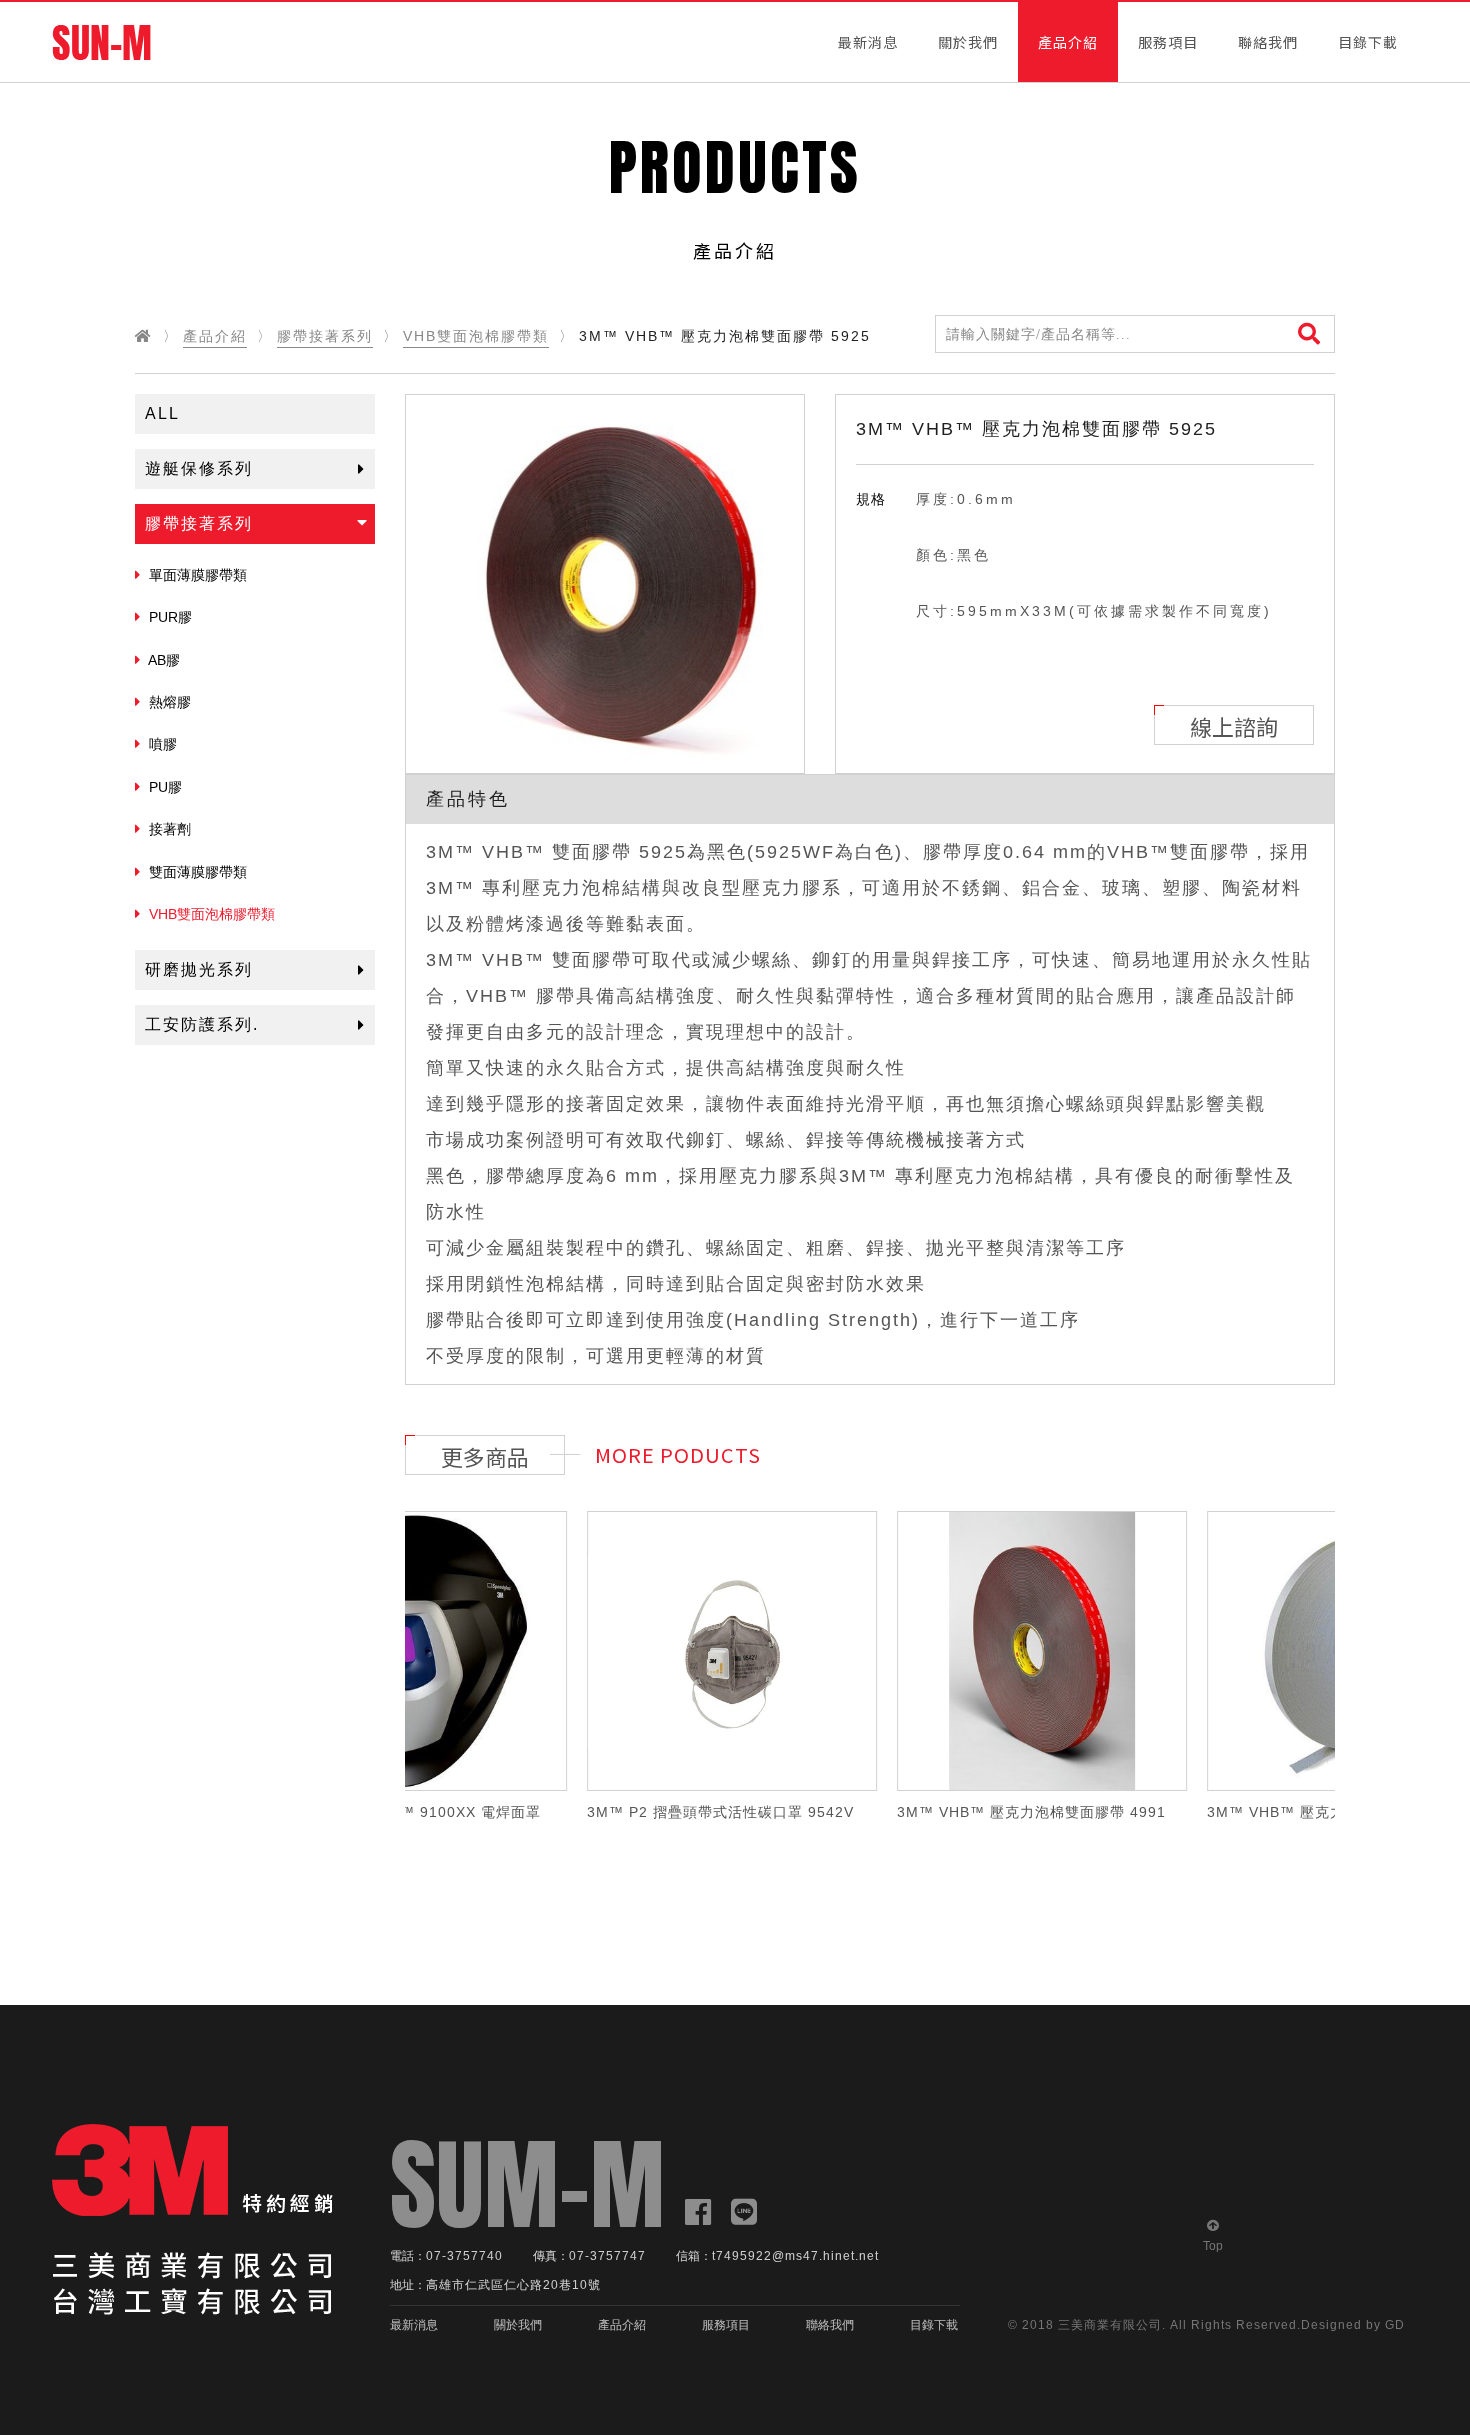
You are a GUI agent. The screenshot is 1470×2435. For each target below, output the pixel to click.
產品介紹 (1068, 42)
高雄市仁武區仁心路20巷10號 (513, 2285)
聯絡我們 (1268, 42)
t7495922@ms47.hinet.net (795, 2256)
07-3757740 (464, 2256)
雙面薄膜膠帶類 (196, 872)
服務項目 (1168, 42)
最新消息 (868, 42)
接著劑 (168, 829)
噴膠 (161, 744)
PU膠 (163, 787)
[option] (605, 584)
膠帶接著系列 (325, 336)
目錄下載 (1368, 42)
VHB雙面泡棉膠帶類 (476, 336)
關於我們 (968, 42)
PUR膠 (168, 617)
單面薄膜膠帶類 (196, 575)
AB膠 (162, 660)
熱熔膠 (168, 702)
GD (1395, 2325)
